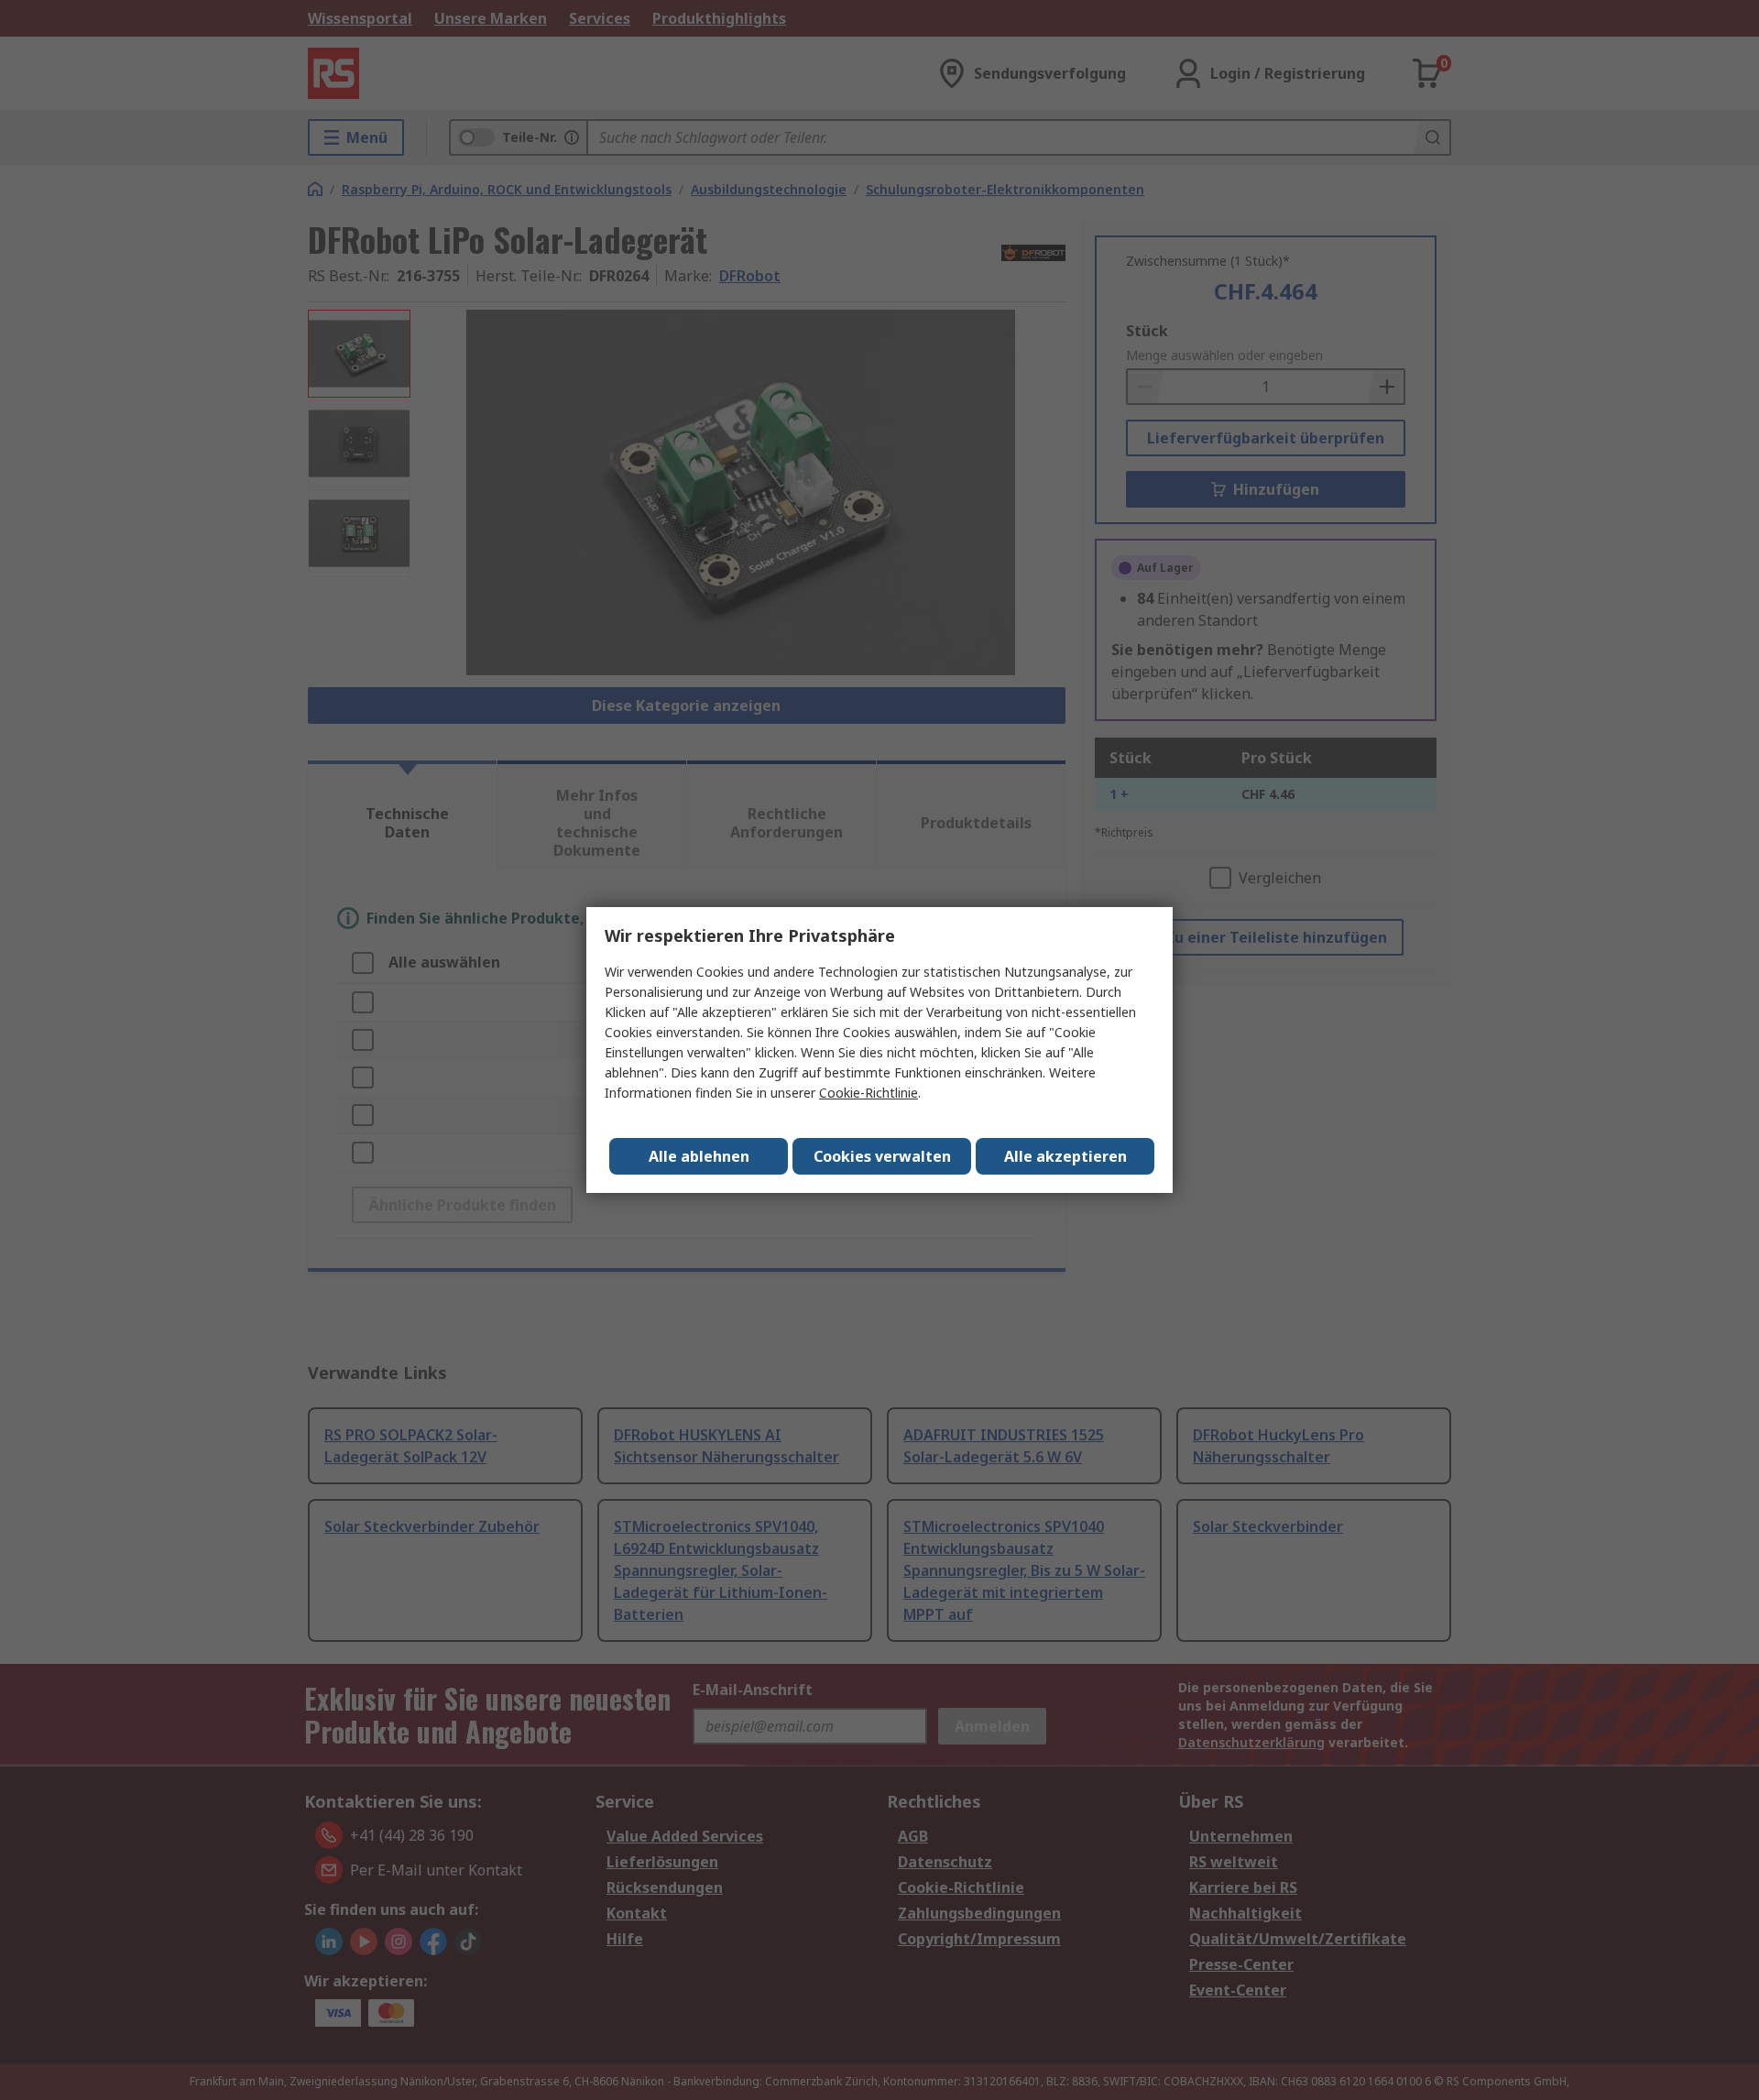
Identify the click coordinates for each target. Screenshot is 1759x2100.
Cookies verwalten (882, 1156)
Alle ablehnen (699, 1156)
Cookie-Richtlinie (869, 1093)
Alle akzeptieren (1065, 1156)
